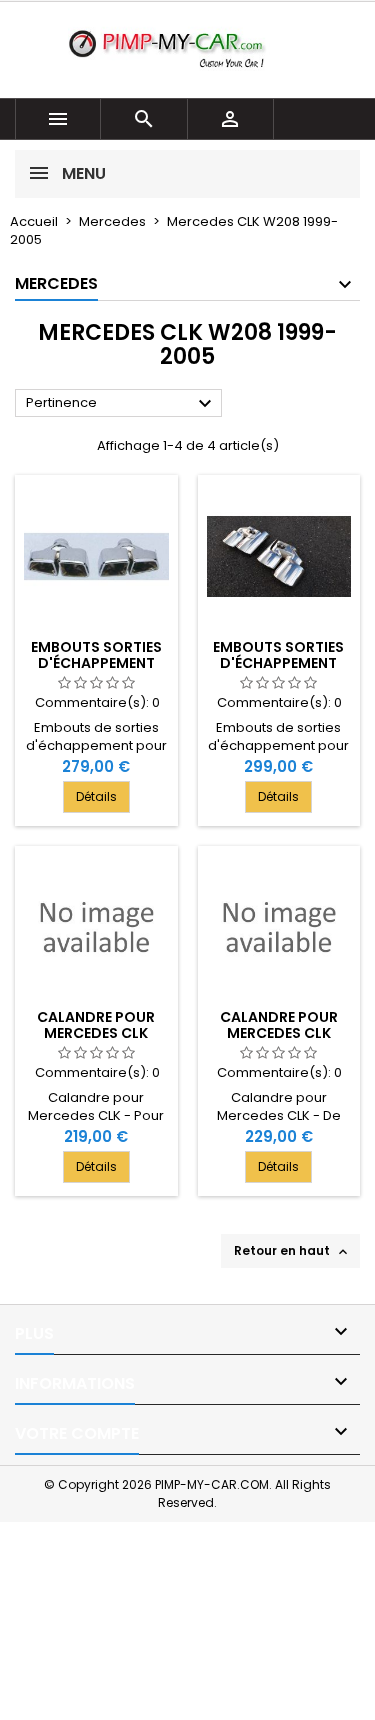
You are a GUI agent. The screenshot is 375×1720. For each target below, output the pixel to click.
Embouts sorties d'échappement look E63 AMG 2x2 (96, 663)
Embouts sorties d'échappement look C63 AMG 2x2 (278, 663)
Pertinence (121, 404)
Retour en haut (292, 1251)
